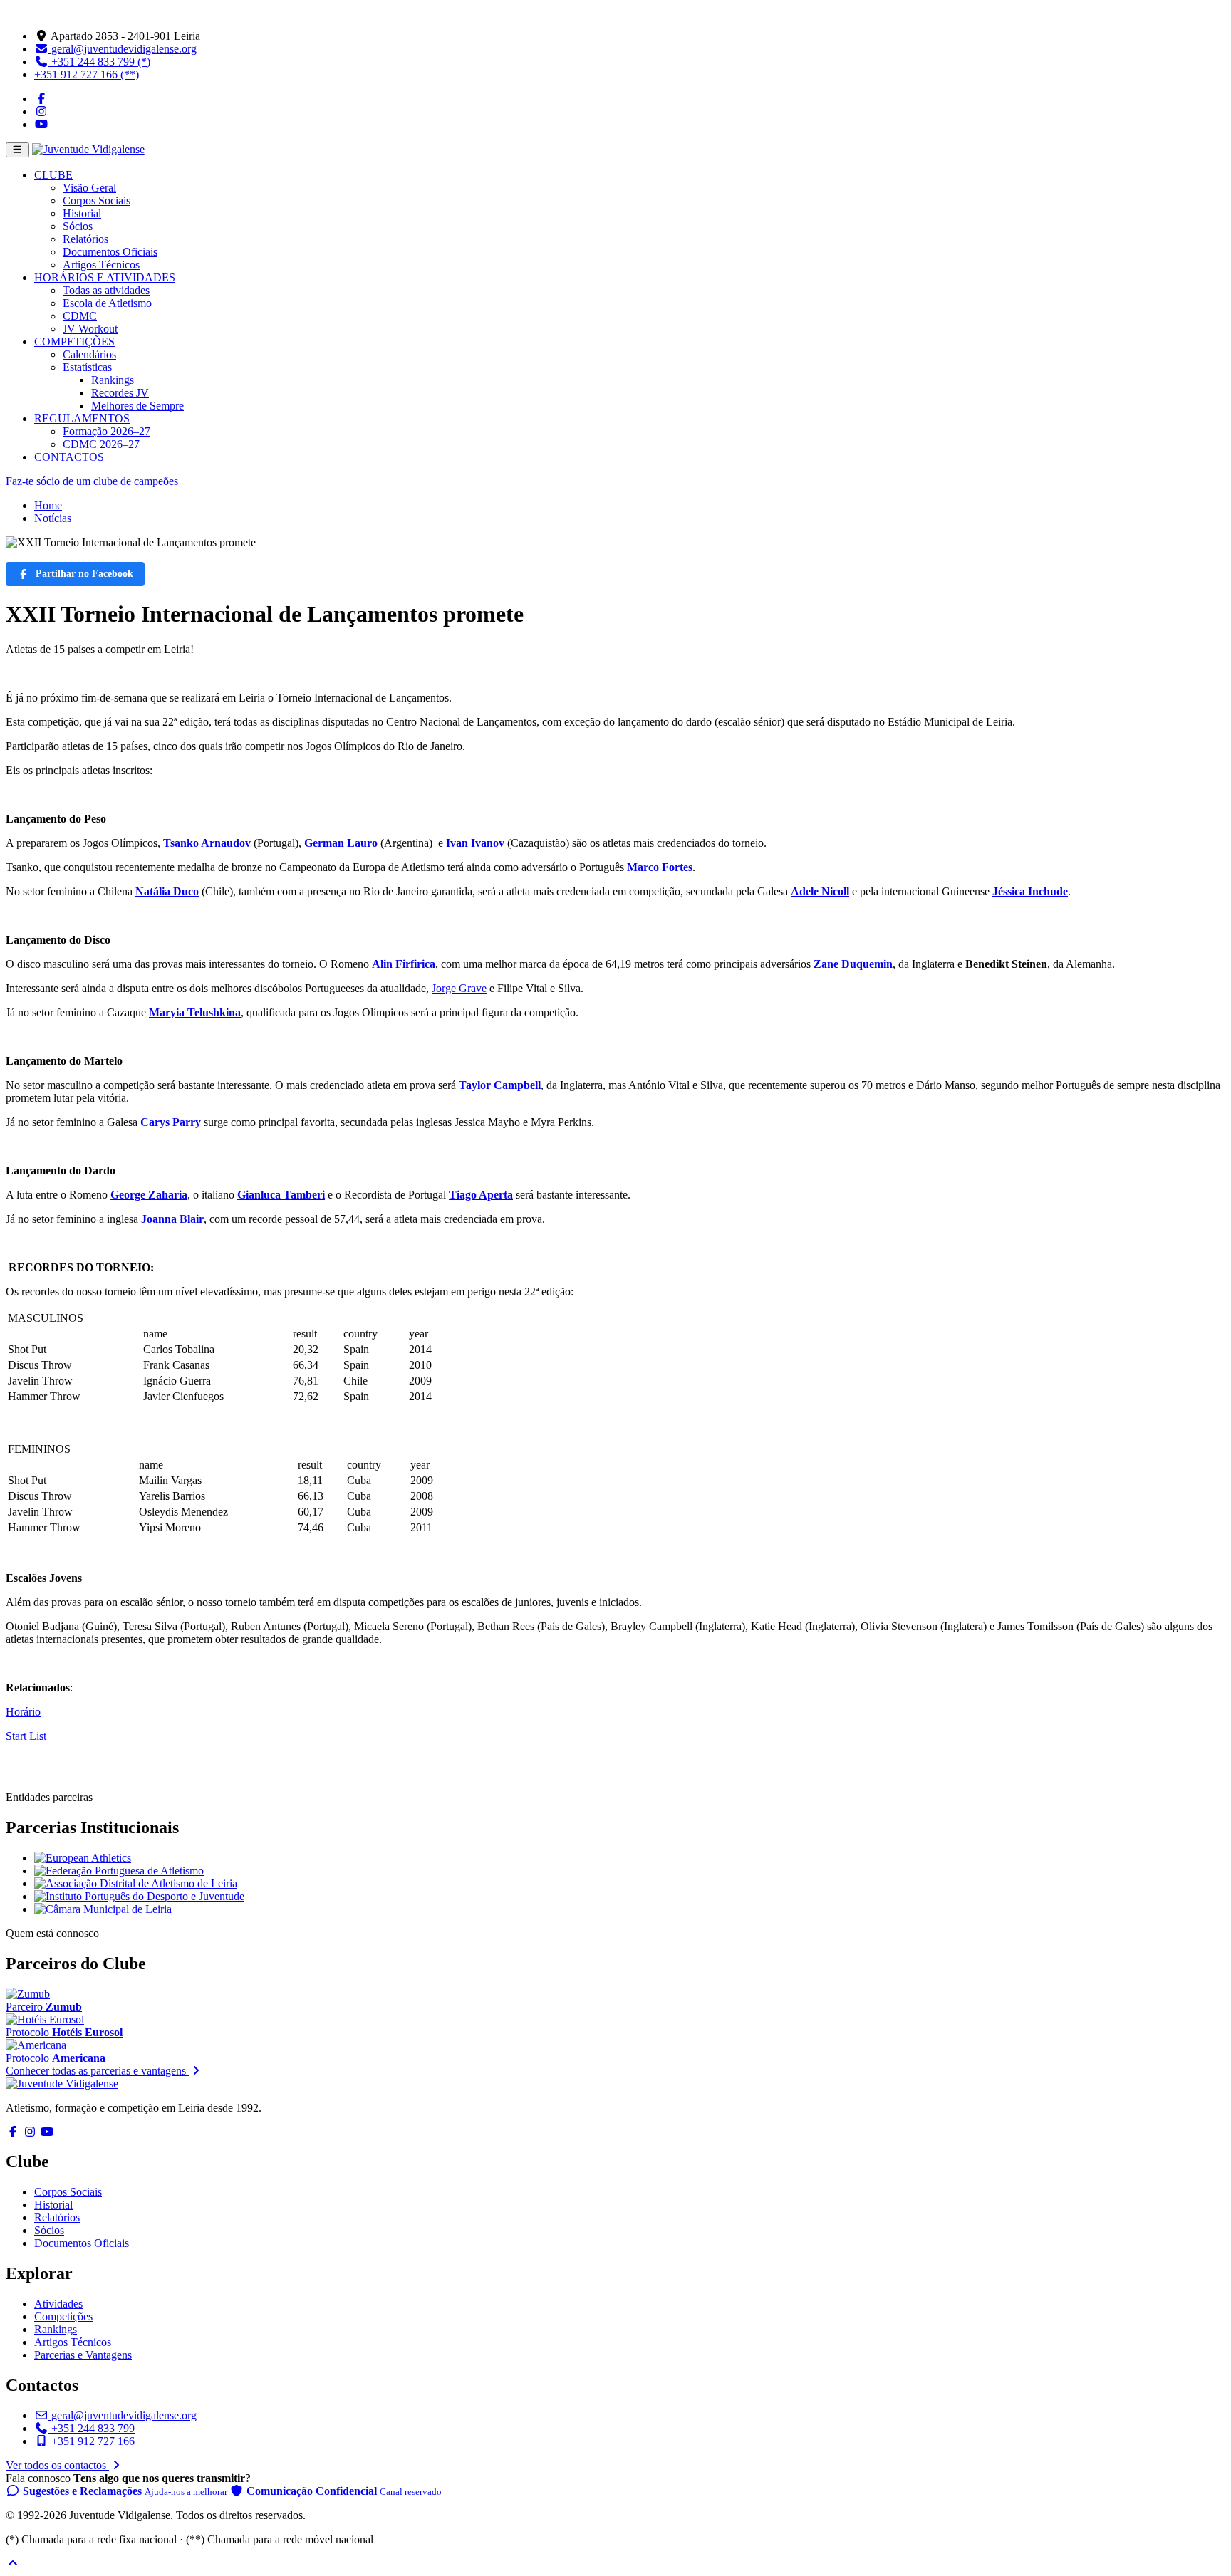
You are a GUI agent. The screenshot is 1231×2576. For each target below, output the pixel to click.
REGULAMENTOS (82, 418)
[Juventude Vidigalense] (62, 2084)
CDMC (80, 316)
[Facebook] (41, 99)
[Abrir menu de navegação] (17, 150)
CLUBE (53, 175)
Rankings (113, 380)
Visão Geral (89, 188)
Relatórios (85, 239)
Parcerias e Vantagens (83, 2355)
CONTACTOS (69, 457)
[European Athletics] (83, 1858)
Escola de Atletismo (107, 303)
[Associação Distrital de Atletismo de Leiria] (136, 1883)
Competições (63, 2316)
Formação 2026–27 (107, 431)
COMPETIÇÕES (74, 341)
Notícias (53, 518)
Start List (26, 1736)
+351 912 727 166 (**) (87, 74)
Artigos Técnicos (101, 265)
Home (48, 505)
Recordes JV (120, 393)
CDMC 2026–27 (101, 444)
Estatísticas (87, 367)
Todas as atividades (106, 290)
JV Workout (90, 329)
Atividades (58, 2304)
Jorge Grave (459, 988)
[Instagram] (41, 111)
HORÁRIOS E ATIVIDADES (105, 277)
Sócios (78, 226)
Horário (23, 1712)
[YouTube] (41, 124)
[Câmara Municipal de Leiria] (103, 1909)
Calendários (89, 354)
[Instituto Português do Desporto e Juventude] (139, 1896)
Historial (82, 213)
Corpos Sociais (97, 200)
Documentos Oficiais (110, 252)
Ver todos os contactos (57, 2465)
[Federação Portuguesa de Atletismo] (119, 1871)
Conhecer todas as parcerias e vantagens (97, 2071)
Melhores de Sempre (137, 406)
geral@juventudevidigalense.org (123, 49)
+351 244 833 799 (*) (99, 62)
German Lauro (341, 843)
